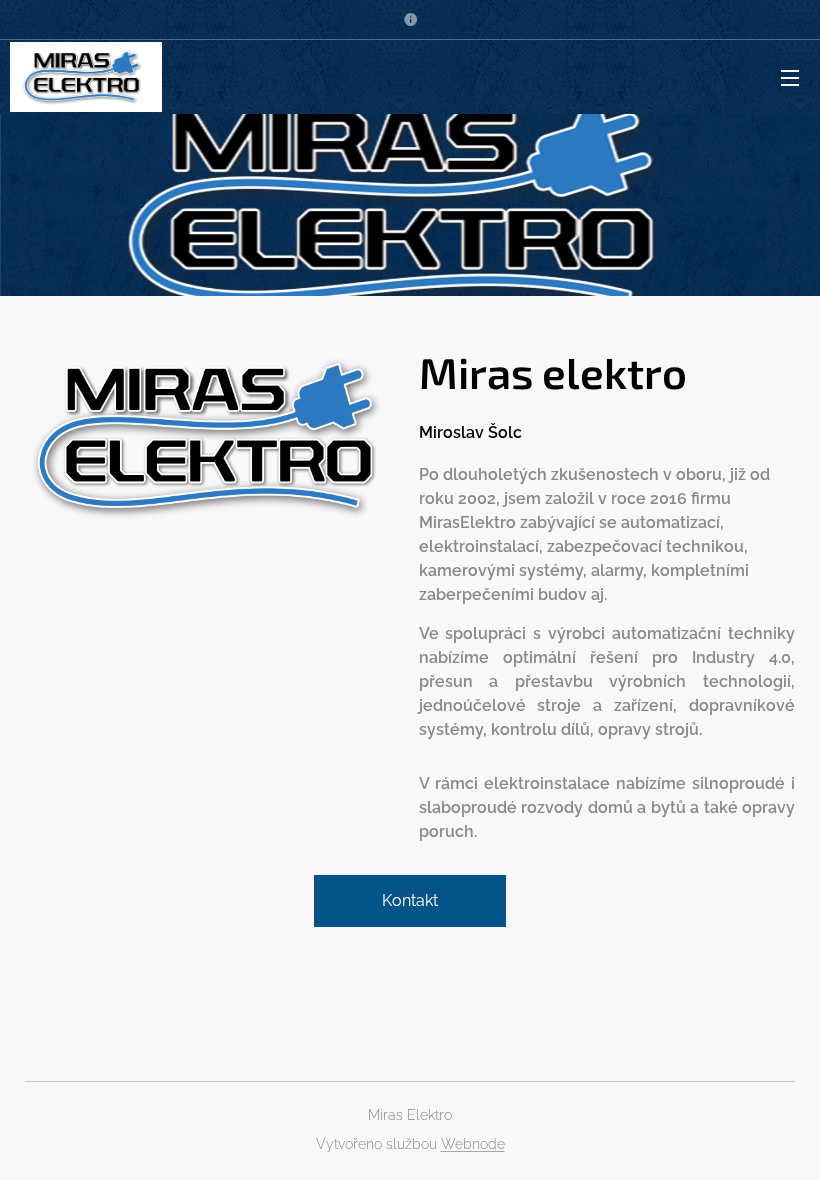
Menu (790, 77)
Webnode (473, 1144)
